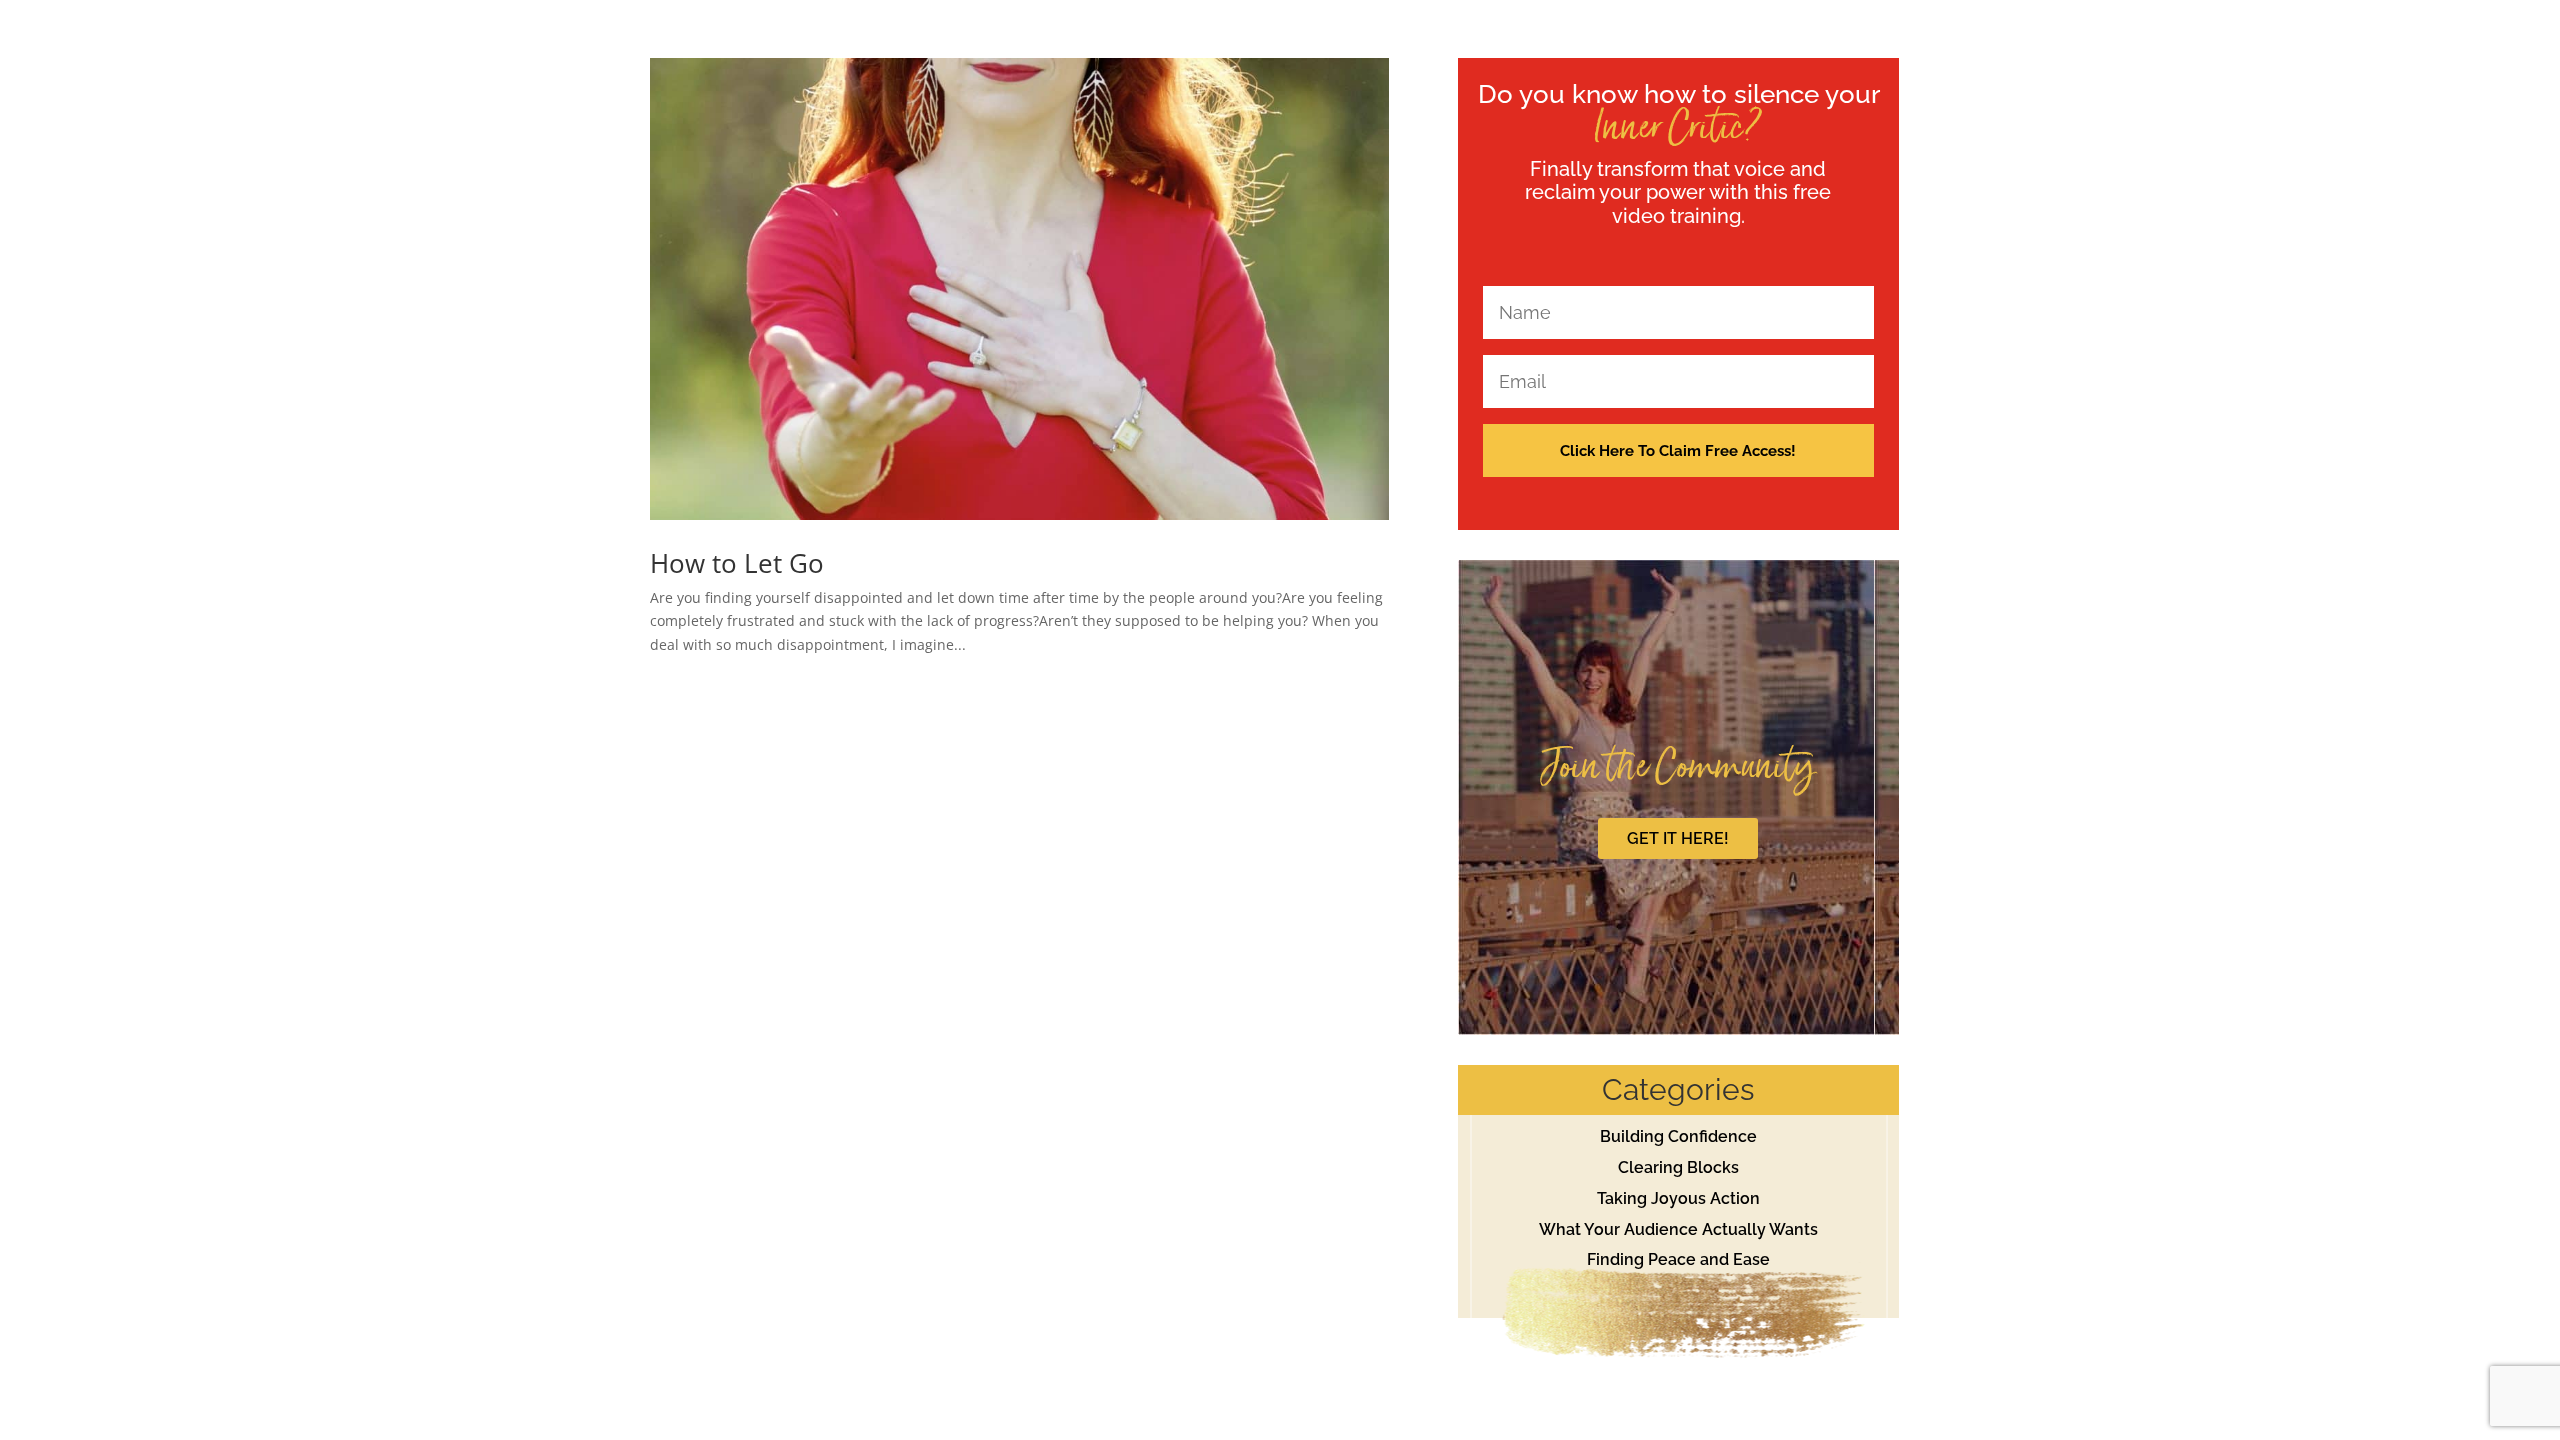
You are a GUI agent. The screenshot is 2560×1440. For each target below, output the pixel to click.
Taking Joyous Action (1678, 1198)
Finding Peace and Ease (1678, 1259)
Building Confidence (1678, 1136)
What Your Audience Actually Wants (1678, 1229)
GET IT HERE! (1678, 838)
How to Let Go (737, 563)
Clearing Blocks (1678, 1167)
